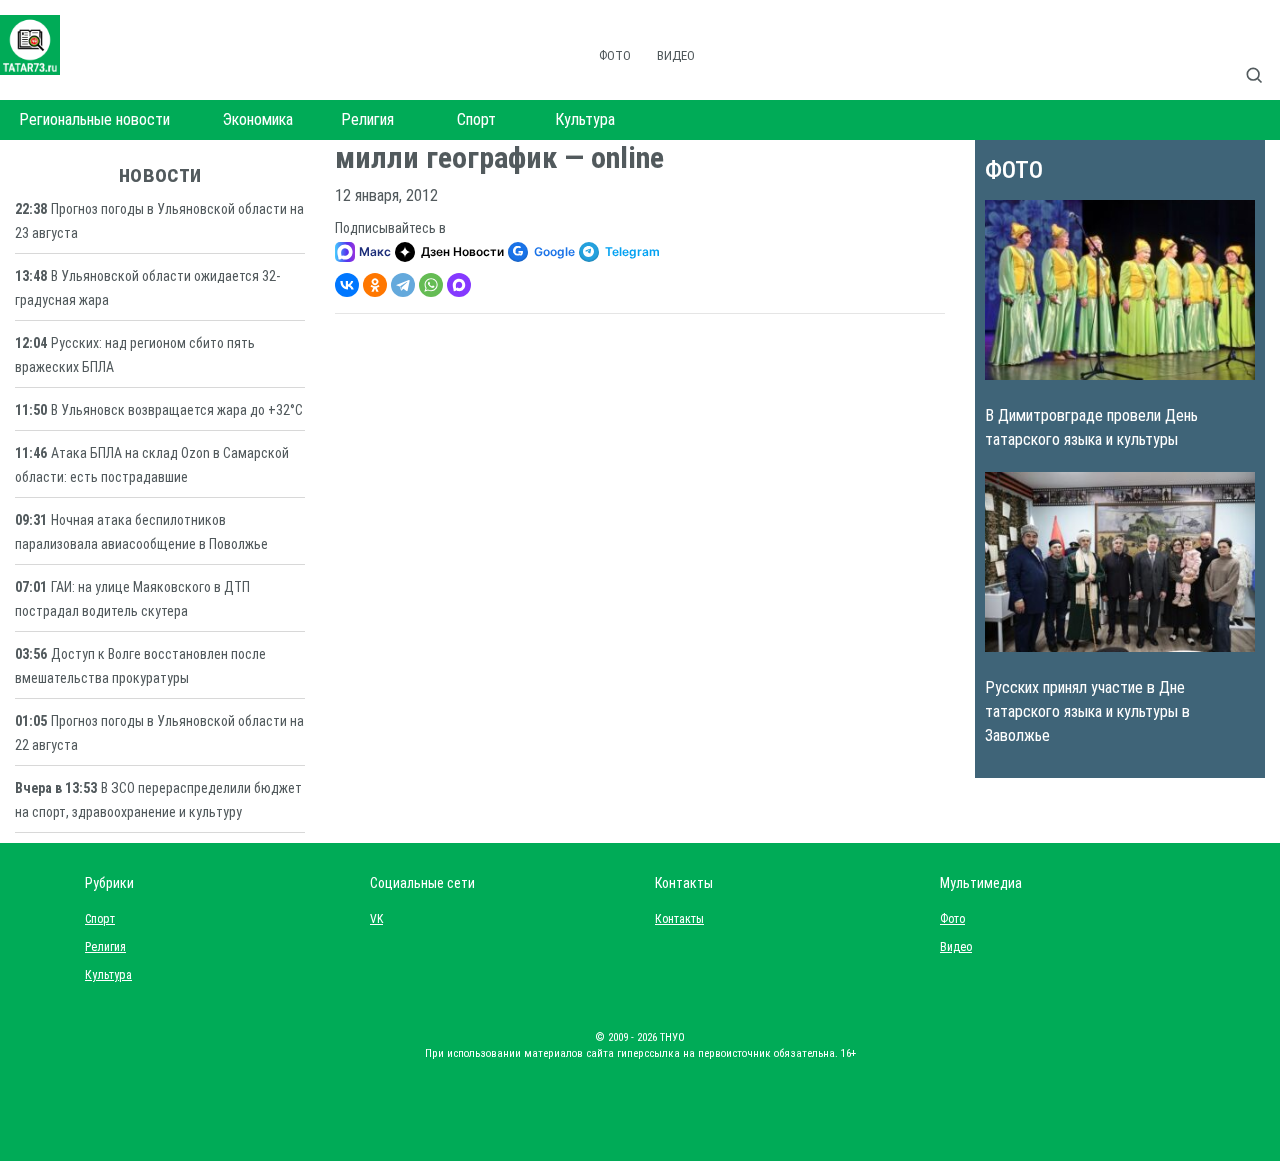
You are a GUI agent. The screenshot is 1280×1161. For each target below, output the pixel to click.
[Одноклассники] (375, 285)
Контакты (675, 919)
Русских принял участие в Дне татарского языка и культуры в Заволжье (1087, 711)
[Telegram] (403, 285)
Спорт (476, 119)
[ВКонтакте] (347, 285)
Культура (585, 119)
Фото (615, 55)
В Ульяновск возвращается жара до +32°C (177, 410)
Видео (676, 55)
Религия (367, 119)
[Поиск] (1262, 54)
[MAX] (459, 285)
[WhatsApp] (431, 285)
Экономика (258, 119)
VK (376, 919)
